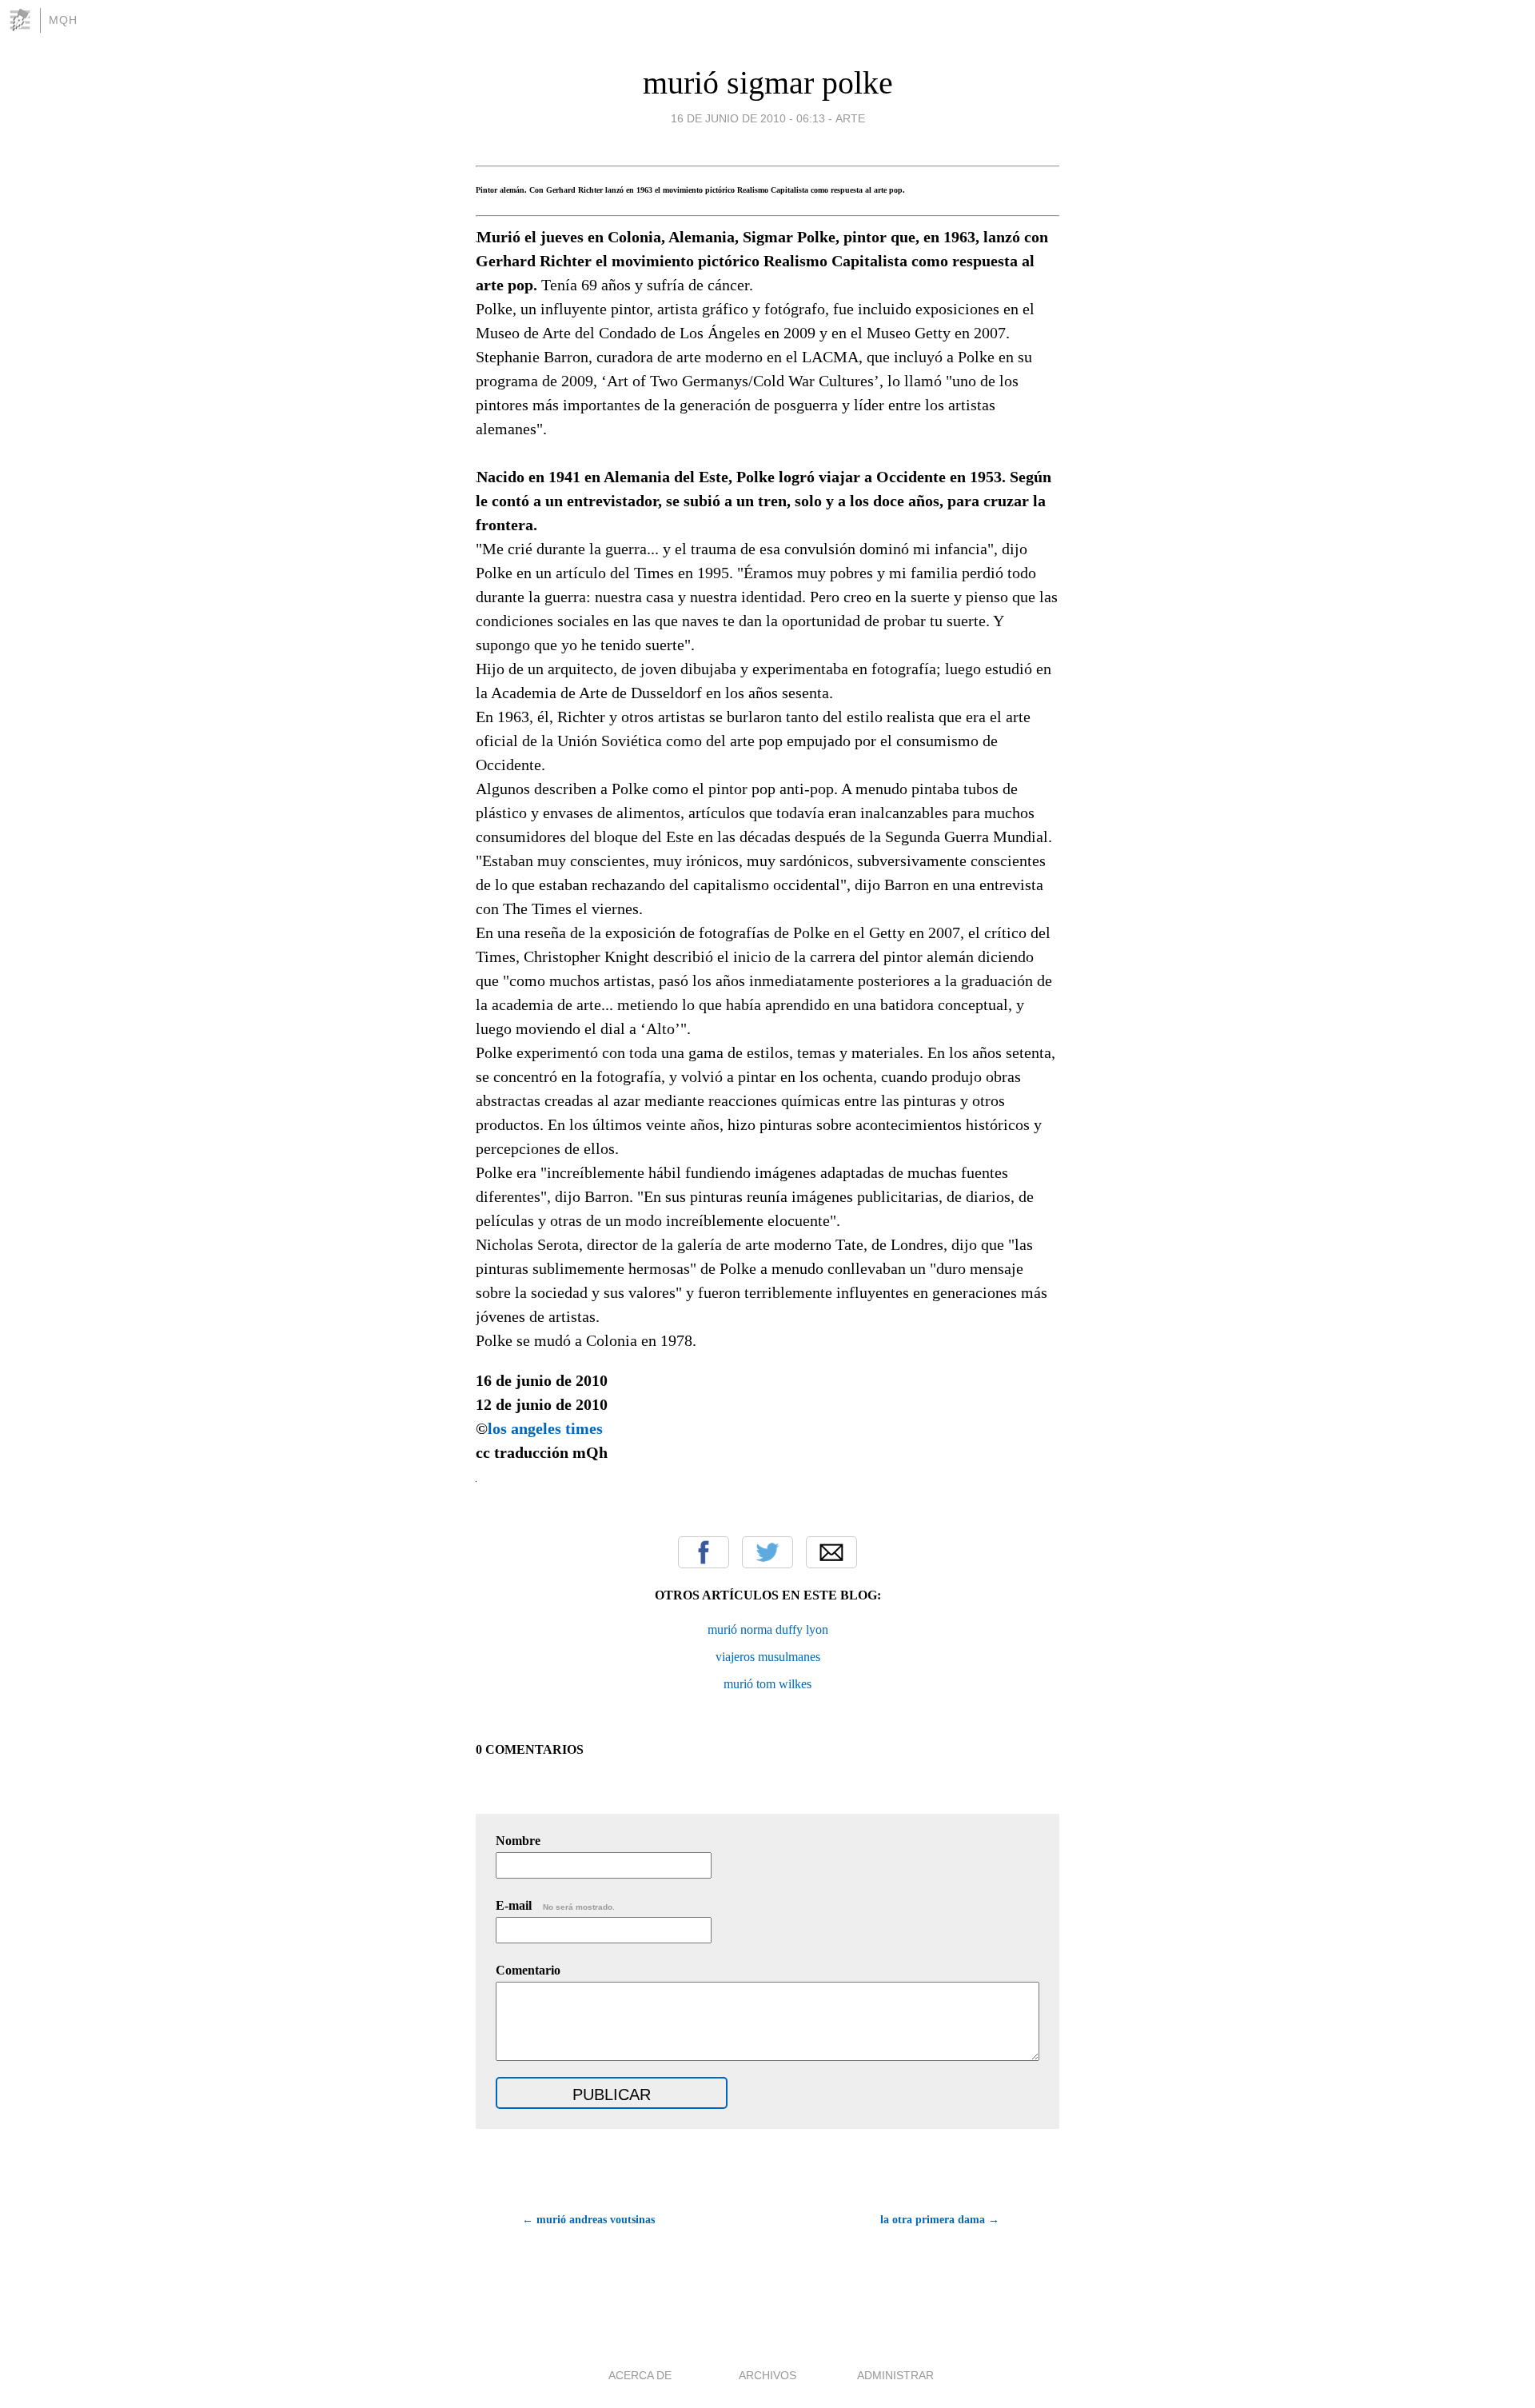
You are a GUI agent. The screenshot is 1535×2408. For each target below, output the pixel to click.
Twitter (767, 1552)
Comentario (528, 1970)
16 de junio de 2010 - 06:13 (748, 118)
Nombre (518, 1841)
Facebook (704, 1552)
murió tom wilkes (767, 1684)
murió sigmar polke (768, 83)
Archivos (767, 2375)
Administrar (895, 2375)
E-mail (555, 1905)
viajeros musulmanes (768, 1657)
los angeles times (545, 1428)
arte (850, 118)
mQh (63, 20)
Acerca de (640, 2375)
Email (831, 1552)
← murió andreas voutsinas (588, 2220)
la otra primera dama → (940, 2220)
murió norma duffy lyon (768, 1629)
